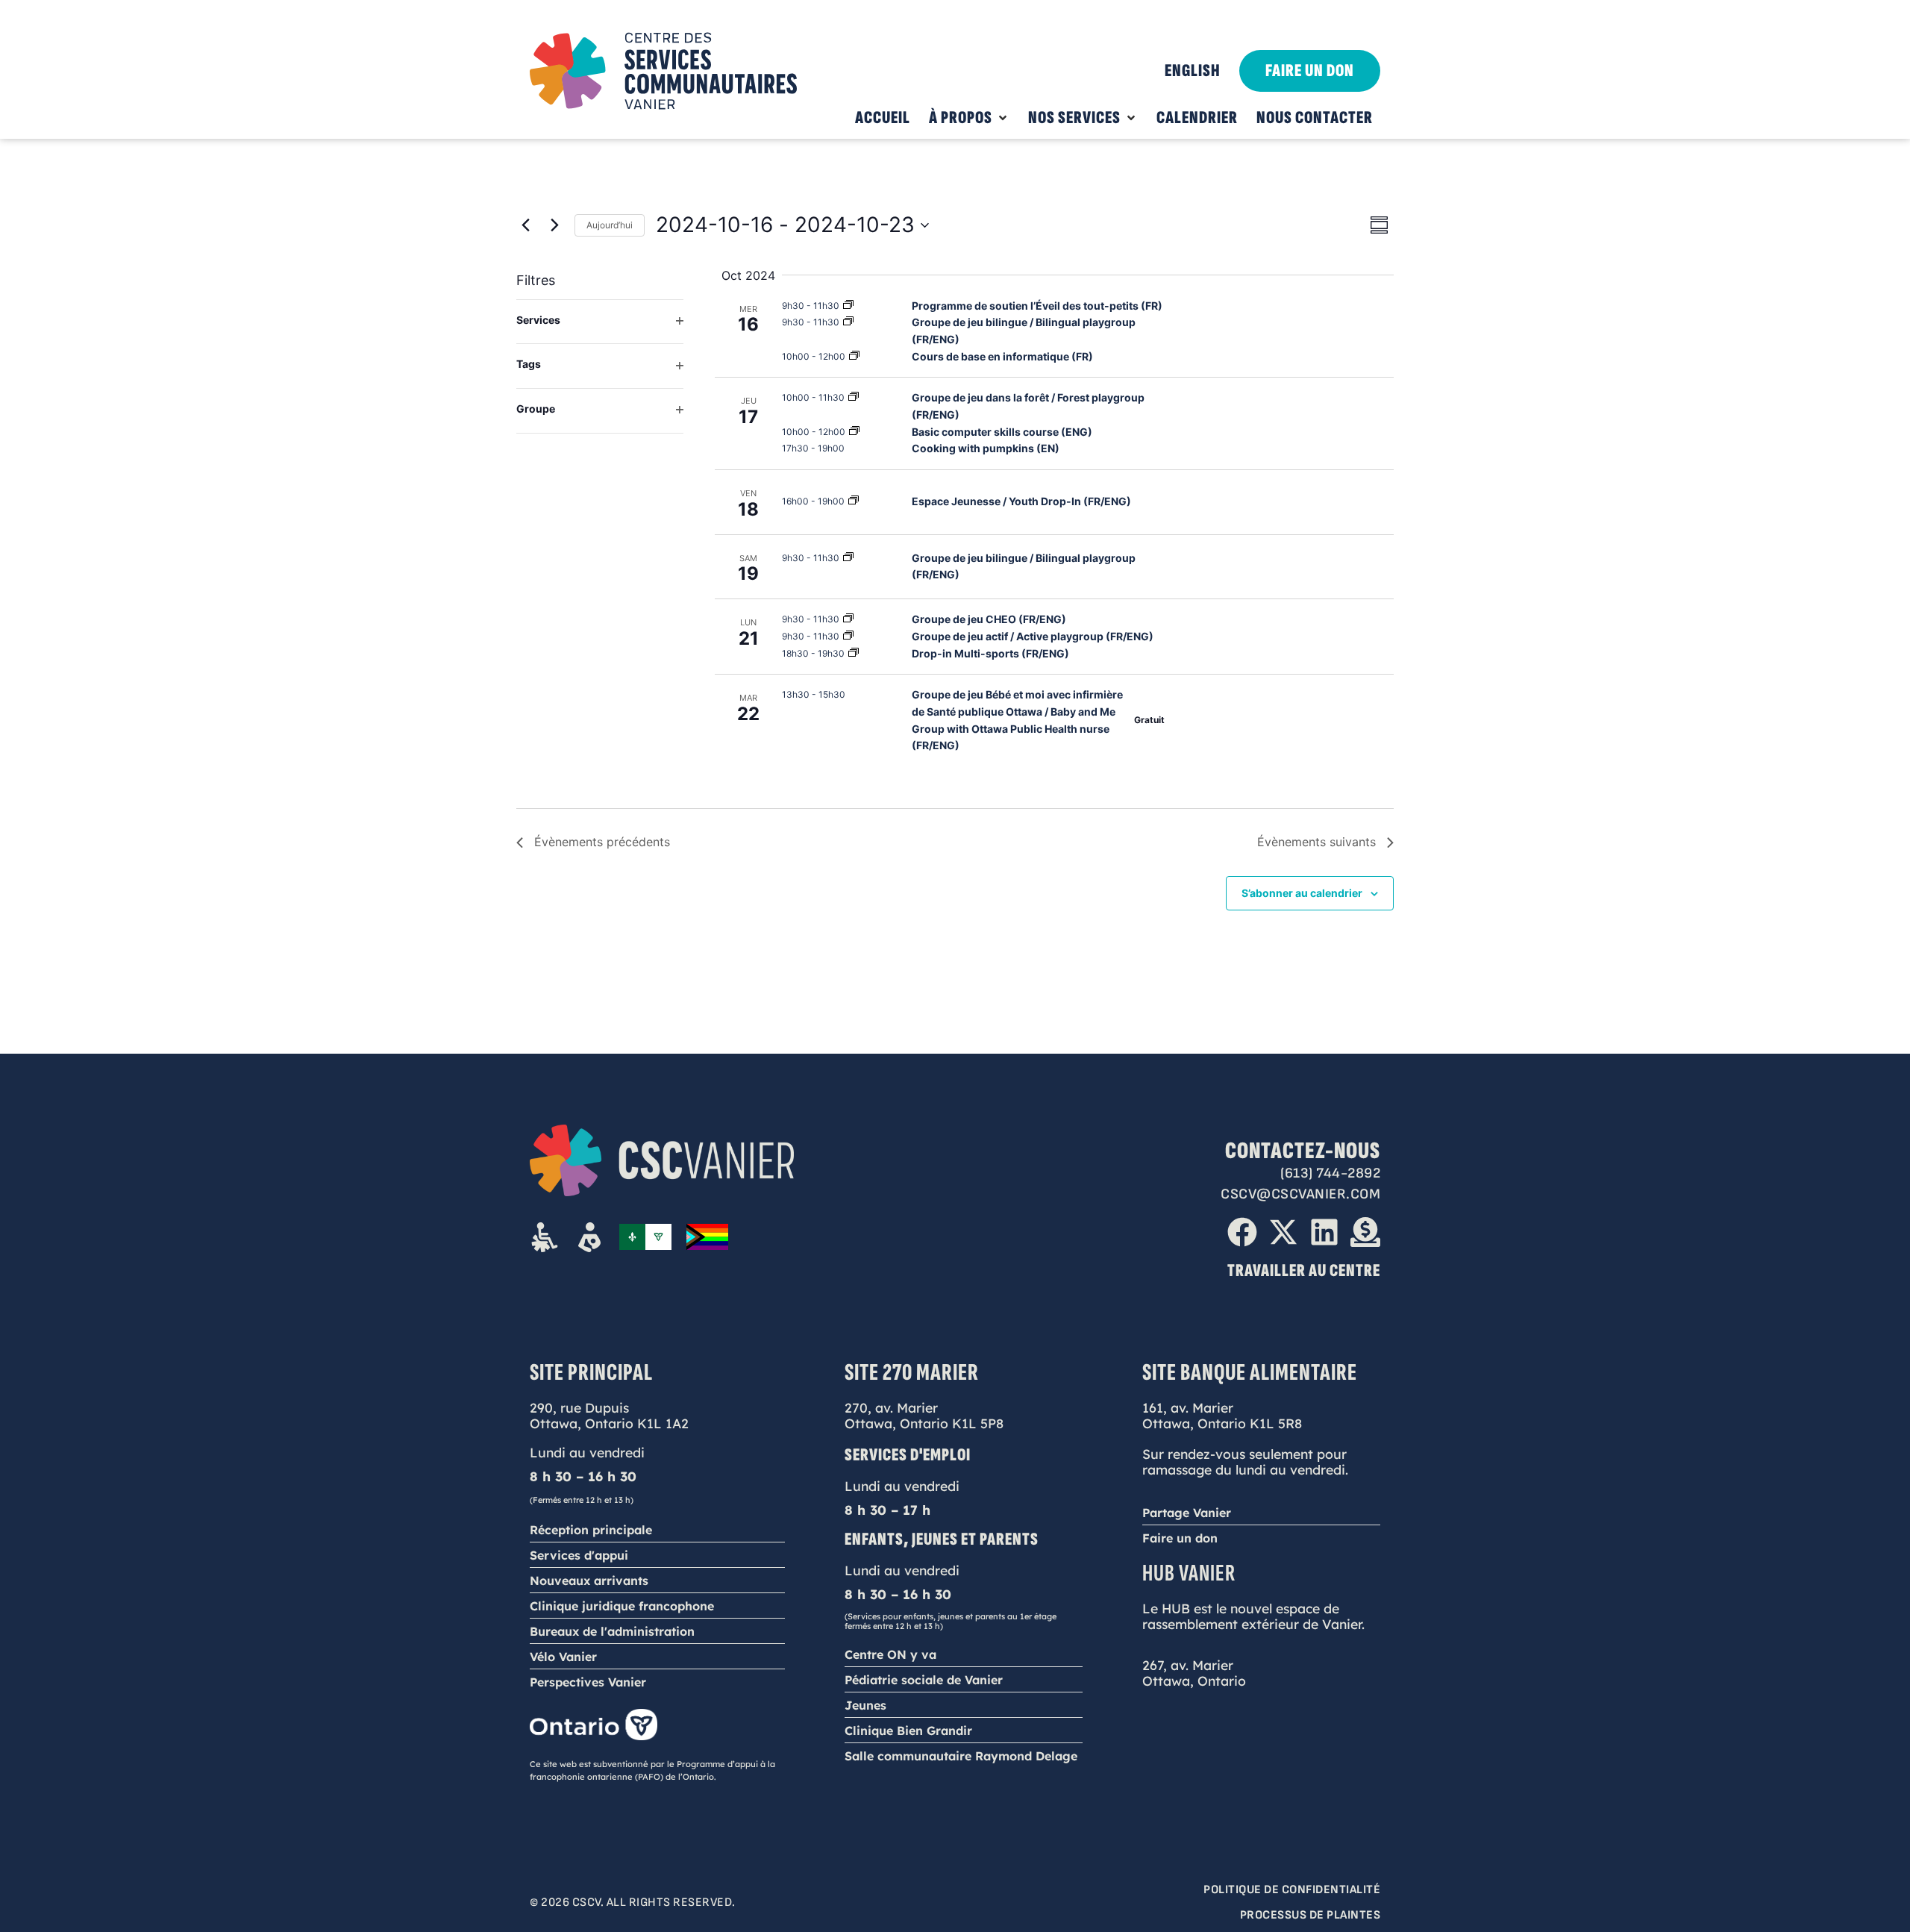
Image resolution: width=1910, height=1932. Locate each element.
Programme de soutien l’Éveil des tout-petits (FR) (1037, 306)
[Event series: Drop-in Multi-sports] (854, 653)
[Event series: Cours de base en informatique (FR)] (854, 356)
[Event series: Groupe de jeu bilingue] (848, 322)
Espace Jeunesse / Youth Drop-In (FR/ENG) (1021, 501)
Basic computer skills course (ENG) (1002, 432)
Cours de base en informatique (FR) (1002, 356)
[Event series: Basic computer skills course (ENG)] (854, 432)
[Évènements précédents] (525, 225)
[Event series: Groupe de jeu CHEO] (848, 619)
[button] (969, 118)
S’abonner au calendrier (1302, 893)
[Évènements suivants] (554, 225)
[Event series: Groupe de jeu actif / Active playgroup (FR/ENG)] (848, 636)
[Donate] (1365, 1232)
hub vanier (1189, 1573)
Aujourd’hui (610, 225)
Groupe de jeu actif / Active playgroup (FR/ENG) (1033, 636)
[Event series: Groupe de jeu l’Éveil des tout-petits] (848, 306)
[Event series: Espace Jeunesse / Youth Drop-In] (854, 501)
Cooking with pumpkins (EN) (986, 448)
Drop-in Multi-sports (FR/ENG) (990, 653)
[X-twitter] (1283, 1232)
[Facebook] (1242, 1232)
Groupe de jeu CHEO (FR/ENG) (989, 619)
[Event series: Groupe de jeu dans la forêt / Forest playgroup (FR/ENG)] (854, 397)
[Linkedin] (1324, 1232)
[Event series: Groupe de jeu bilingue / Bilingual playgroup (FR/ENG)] (848, 558)
